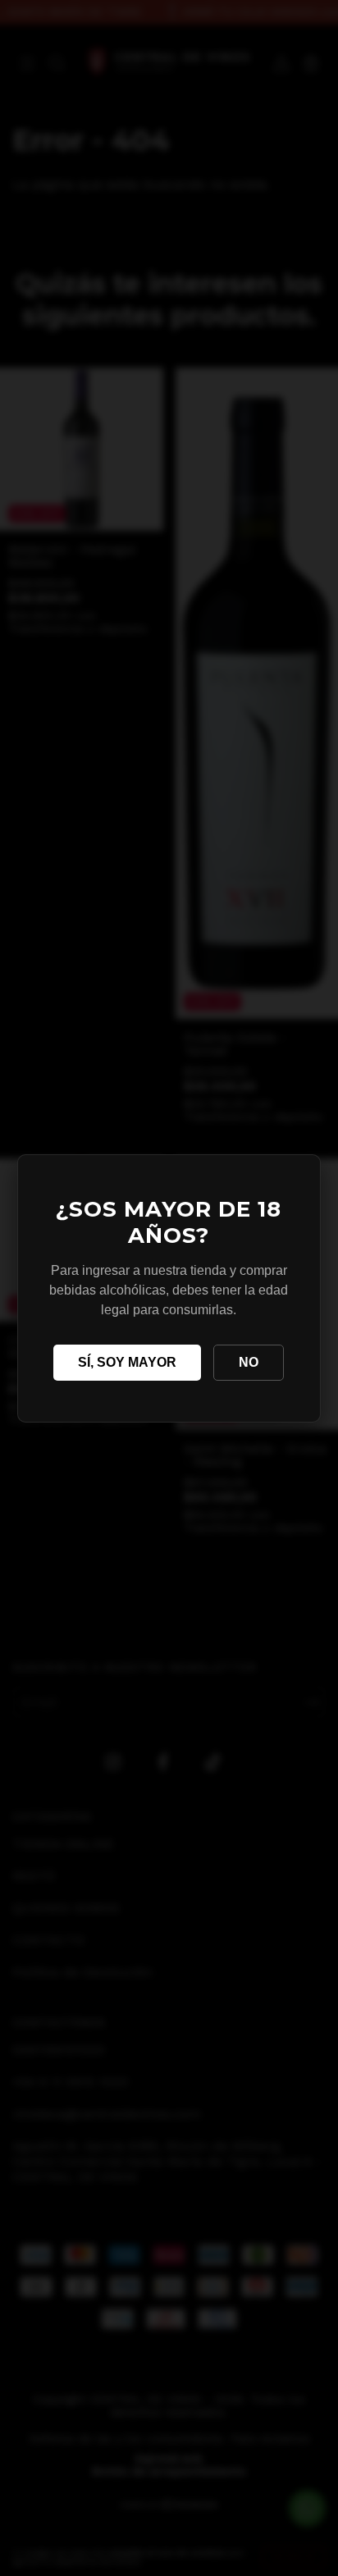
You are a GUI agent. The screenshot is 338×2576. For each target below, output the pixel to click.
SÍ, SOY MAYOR (127, 1362)
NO (249, 1362)
